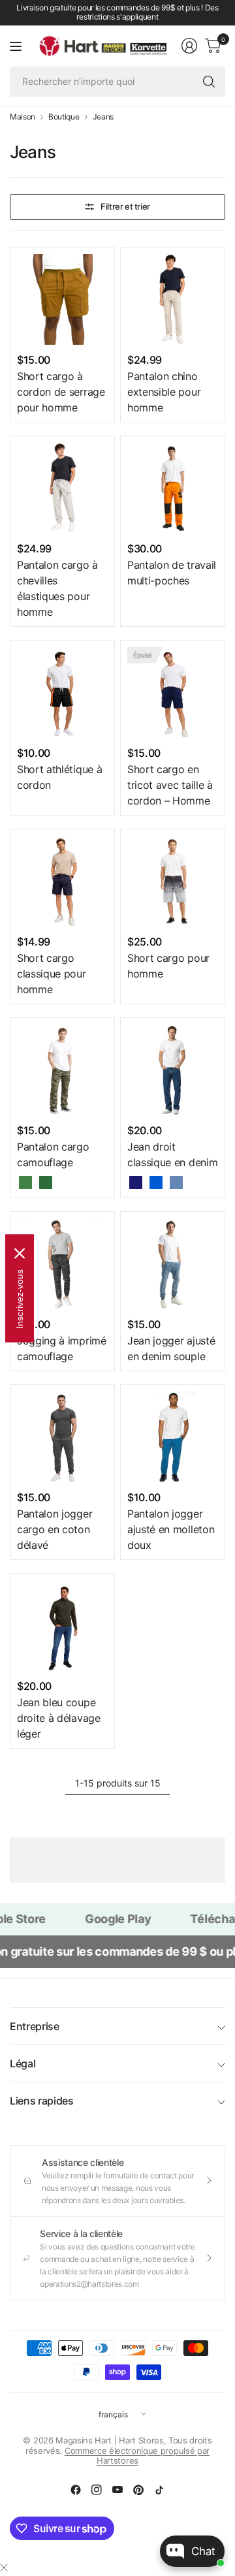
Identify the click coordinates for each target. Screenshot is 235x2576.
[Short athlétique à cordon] (62, 692)
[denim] (176, 1183)
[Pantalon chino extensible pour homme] (173, 299)
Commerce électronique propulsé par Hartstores (137, 2456)
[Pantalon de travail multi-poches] (173, 488)
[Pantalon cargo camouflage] (62, 1070)
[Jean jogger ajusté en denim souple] (173, 1264)
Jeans (103, 117)
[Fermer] (4, 2568)
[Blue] (156, 1183)
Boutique (64, 117)
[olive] (46, 1183)
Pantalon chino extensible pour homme (164, 392)
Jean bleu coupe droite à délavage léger (59, 1718)
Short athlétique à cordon (59, 777)
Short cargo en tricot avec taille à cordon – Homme (170, 785)
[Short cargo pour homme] (173, 881)
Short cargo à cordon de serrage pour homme (61, 392)
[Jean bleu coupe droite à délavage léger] (62, 1626)
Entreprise (35, 2026)
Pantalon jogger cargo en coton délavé (55, 1529)
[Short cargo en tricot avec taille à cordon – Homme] (173, 692)
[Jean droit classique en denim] (173, 1070)
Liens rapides (42, 2101)
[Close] (20, 1253)
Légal (23, 2063)
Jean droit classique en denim (172, 1154)
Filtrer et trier (125, 206)
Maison (23, 117)
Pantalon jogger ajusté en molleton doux (171, 1529)
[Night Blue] (136, 1183)
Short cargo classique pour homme (52, 974)
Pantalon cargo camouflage (53, 1154)
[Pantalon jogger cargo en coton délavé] (62, 1437)
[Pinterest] (138, 2490)
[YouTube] (117, 2490)
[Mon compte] (189, 46)
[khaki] (25, 1183)
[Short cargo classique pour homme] (62, 881)
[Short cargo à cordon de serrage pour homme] (62, 299)
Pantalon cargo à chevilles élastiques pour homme (57, 588)
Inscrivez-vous (20, 1298)
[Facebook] (76, 2490)
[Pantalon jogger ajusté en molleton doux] (173, 1437)
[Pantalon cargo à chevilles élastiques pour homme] (62, 488)
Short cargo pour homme (168, 966)
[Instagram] (97, 2490)
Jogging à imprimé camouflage (62, 1348)
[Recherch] (209, 82)
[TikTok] (159, 2490)
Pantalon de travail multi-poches (172, 573)
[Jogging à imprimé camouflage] (62, 1264)
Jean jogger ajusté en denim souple (171, 1348)
